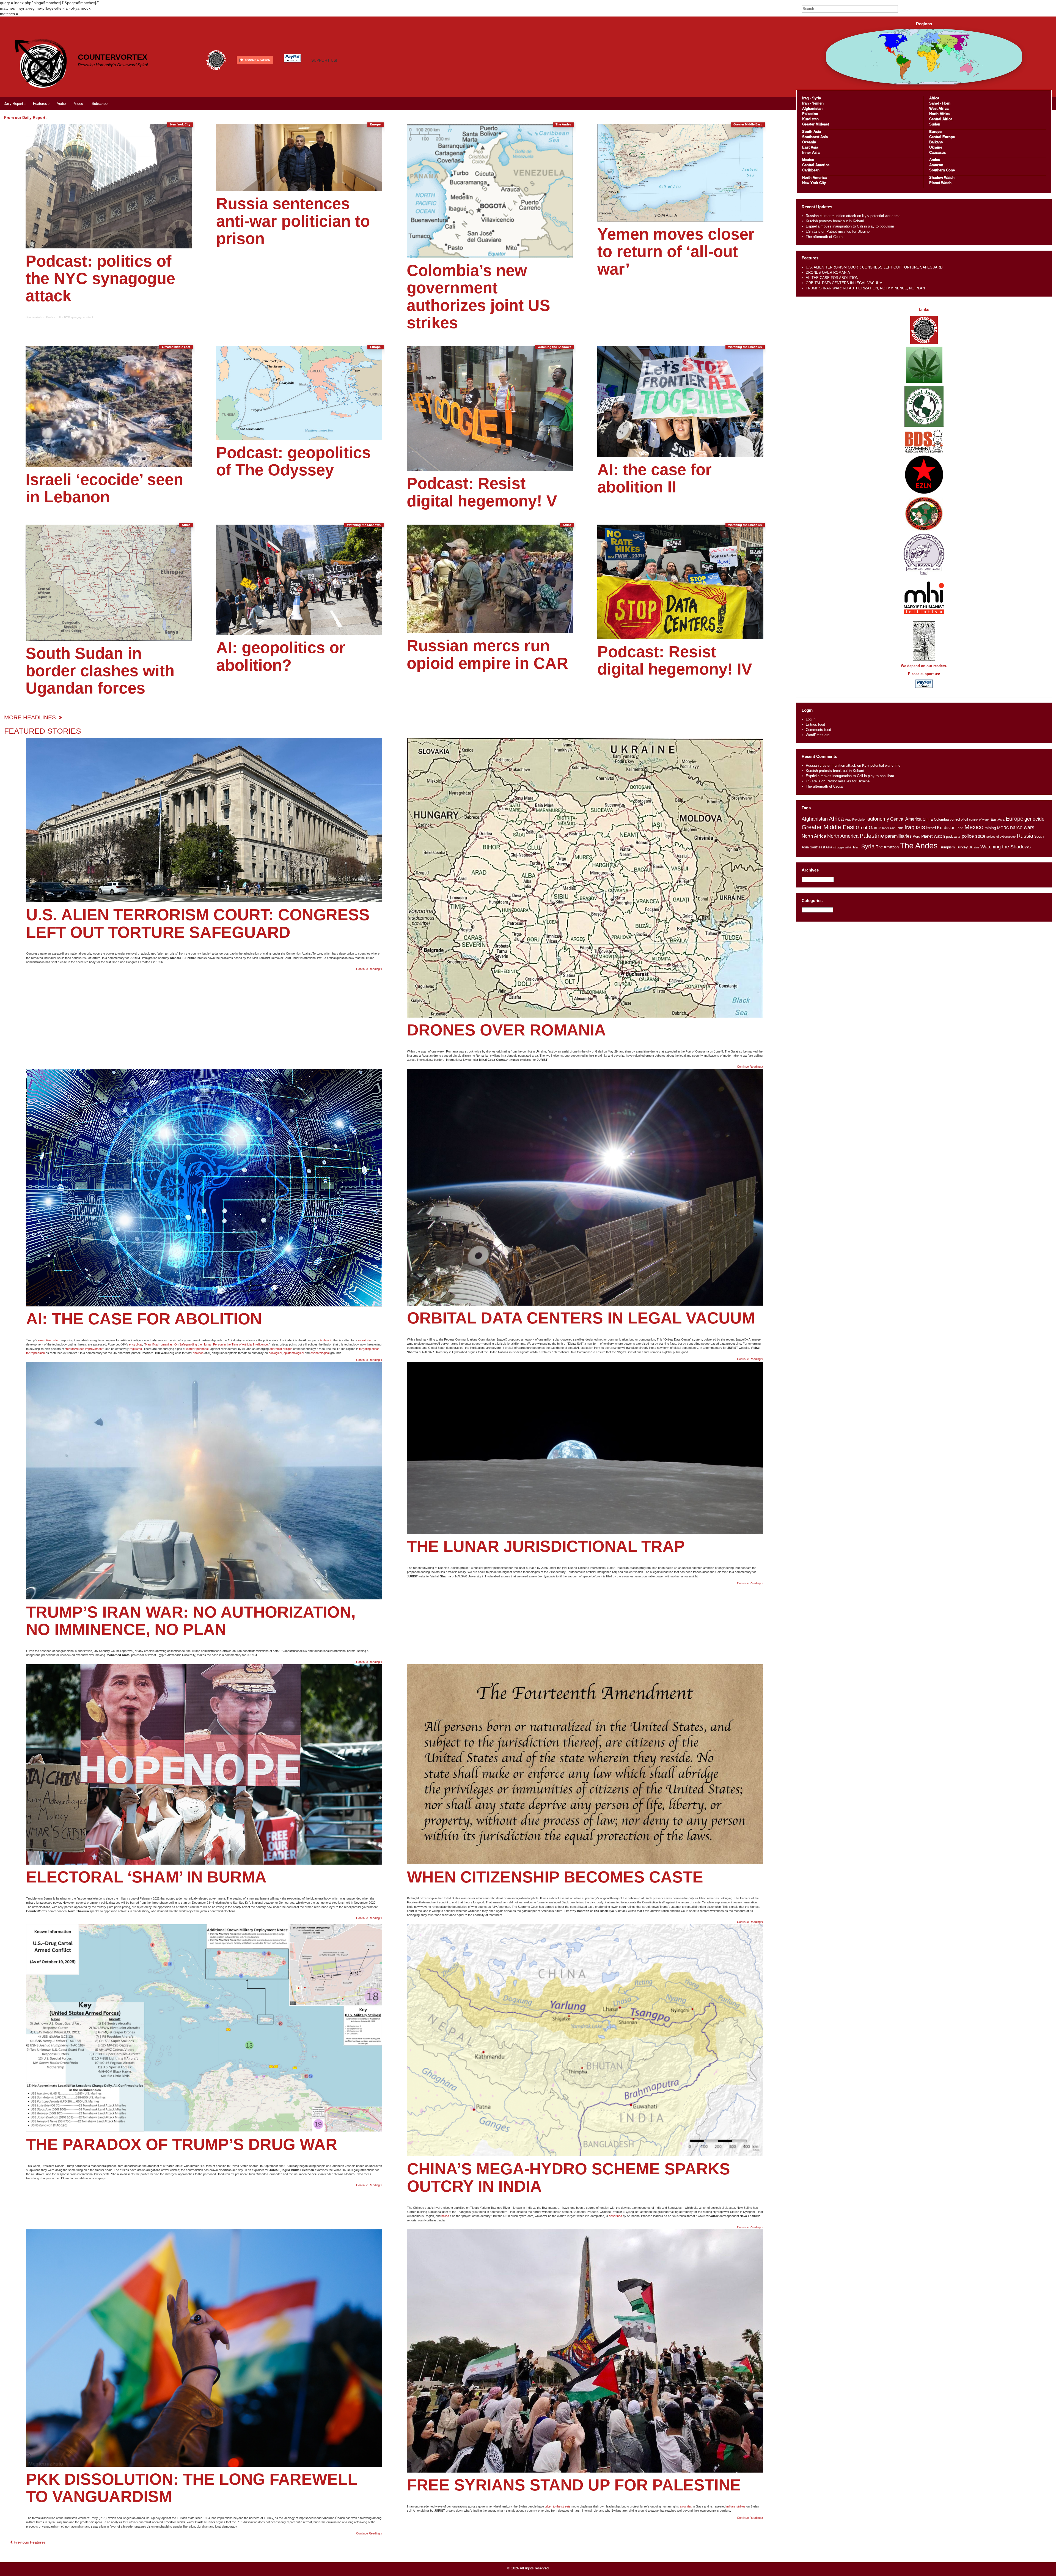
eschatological (320, 1353)
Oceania (809, 142)
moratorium (366, 1340)
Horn (946, 103)
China (928, 819)
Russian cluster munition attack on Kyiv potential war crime (853, 216)
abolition (198, 1353)
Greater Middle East (828, 827)
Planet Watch (940, 183)
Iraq (805, 98)
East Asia (810, 147)
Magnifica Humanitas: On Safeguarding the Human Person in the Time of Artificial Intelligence (206, 1344)
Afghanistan (812, 109)
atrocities (686, 2506)
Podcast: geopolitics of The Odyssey (293, 461)
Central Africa (941, 119)
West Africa (939, 109)
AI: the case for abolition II (654, 478)
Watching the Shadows (1006, 847)
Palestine (810, 114)
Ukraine (936, 147)
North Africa (939, 114)
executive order (48, 1340)
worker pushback (198, 1349)
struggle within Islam (847, 847)
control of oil (959, 820)
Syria (816, 98)
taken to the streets (558, 2506)
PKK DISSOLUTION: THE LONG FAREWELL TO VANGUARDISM (192, 2488)
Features (40, 104)
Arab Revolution (856, 820)
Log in (811, 719)
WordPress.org (818, 735)
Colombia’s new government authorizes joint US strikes (479, 297)
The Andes (919, 846)
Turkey (962, 847)
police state (974, 836)
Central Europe (942, 137)
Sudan (935, 124)
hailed (445, 2216)
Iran (805, 103)
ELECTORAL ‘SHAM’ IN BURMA (146, 1877)
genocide (1034, 819)
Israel (931, 828)
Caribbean (811, 170)
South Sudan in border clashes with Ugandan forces (100, 671)
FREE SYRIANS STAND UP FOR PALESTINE (574, 2485)
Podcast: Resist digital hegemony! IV (675, 660)
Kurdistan (810, 119)
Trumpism (947, 847)
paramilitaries (898, 836)
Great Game (868, 827)
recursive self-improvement (84, 1349)
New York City (814, 183)
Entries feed (815, 724)
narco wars (1022, 827)
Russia (1025, 836)
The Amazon (887, 847)
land (960, 828)
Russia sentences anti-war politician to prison (293, 221)
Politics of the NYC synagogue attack (70, 317)
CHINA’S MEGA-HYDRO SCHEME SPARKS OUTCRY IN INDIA (569, 2178)
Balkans (936, 142)
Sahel (934, 103)
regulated (136, 1349)
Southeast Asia (815, 137)
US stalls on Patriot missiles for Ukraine (838, 231)
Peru (916, 836)
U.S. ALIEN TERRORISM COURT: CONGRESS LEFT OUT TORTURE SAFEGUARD (198, 923)
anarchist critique (281, 1349)
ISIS (920, 827)
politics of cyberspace (1001, 837)
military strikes (736, 2506)
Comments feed (818, 730)
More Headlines (31, 717)
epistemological (294, 1353)
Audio (61, 104)
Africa (934, 98)
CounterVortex (113, 57)
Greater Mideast (816, 124)
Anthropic (326, 1340)
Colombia (941, 819)
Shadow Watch (942, 178)
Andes (935, 160)
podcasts (953, 836)
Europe (935, 132)
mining (990, 828)
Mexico (808, 160)
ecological (275, 1353)
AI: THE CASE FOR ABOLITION (144, 1319)
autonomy (878, 819)
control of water (979, 820)
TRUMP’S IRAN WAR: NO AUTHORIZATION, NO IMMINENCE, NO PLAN (191, 1621)
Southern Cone (942, 170)
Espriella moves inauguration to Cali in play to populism (850, 226)
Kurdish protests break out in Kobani (835, 221)
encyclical (136, 1344)
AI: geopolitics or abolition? (281, 656)
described (615, 2216)
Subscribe (100, 104)
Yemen (818, 103)
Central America (816, 165)
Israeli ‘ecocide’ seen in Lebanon (104, 488)
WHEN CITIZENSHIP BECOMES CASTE (555, 1877)
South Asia (812, 132)
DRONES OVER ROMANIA (506, 1030)
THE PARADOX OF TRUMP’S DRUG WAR (182, 2144)
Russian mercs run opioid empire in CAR (487, 654)
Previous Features (29, 2542)
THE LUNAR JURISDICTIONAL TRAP (546, 1546)
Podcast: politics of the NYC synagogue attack (100, 279)
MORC (1003, 828)
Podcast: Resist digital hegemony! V (482, 492)
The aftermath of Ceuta (824, 237)
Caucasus (937, 153)
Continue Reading (369, 969)
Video (79, 104)
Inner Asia (811, 153)
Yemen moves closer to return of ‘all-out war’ (676, 252)
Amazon (936, 165)
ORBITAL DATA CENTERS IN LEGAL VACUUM (581, 1318)
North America (814, 178)
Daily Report (13, 104)
